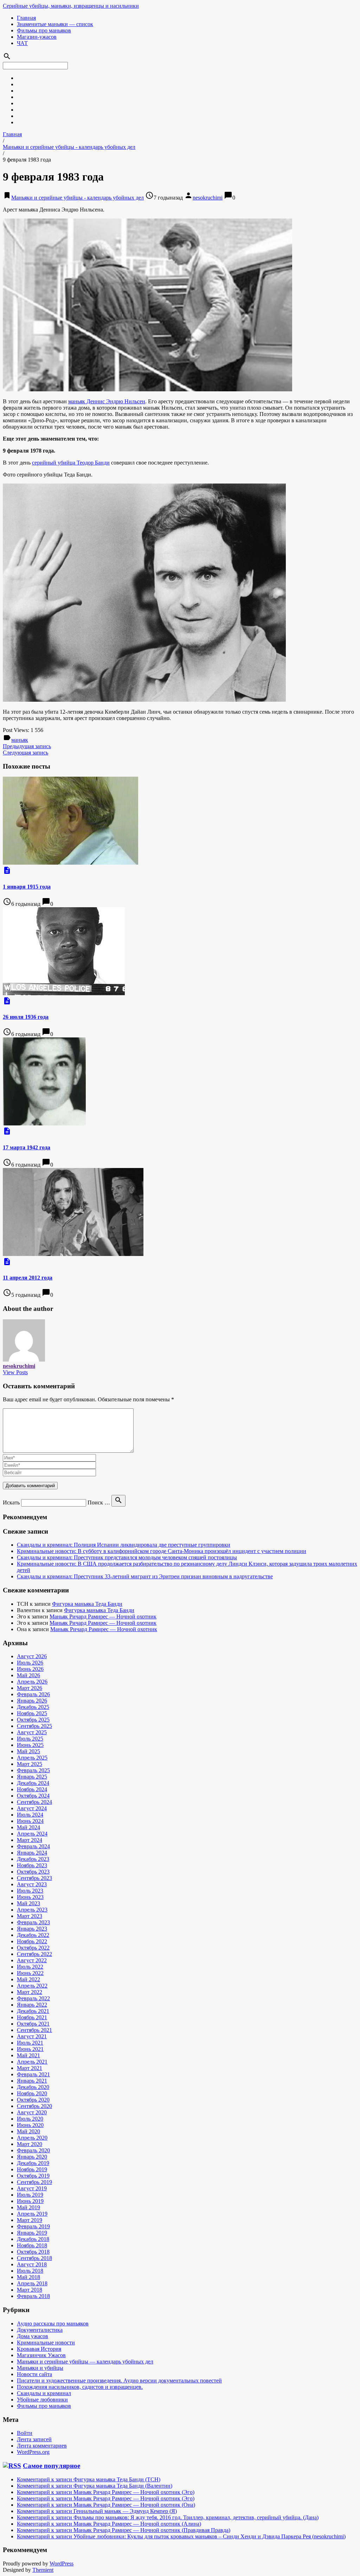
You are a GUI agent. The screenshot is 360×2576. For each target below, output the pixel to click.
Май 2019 (28, 2207)
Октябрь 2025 (33, 1720)
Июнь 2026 (30, 1669)
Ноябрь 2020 (32, 2093)
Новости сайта (34, 2374)
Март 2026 (30, 1688)
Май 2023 (28, 1903)
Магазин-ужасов (37, 37)
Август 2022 (32, 1960)
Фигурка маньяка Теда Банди (87, 1604)
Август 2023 (32, 1884)
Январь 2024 (32, 1853)
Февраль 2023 (33, 1922)
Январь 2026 (32, 1701)
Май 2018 (28, 2277)
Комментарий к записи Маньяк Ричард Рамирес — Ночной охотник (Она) (106, 2505)
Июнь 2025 (30, 1745)
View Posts (15, 1372)
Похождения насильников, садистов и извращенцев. (80, 2387)
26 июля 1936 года (26, 1017)
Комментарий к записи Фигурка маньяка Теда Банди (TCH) (89, 2479)
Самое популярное (52, 2466)
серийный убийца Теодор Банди (71, 463)
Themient (43, 2570)
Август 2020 (32, 2112)
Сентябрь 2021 (34, 2030)
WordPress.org (33, 2452)
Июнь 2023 (30, 1897)
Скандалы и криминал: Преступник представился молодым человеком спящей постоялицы (127, 1557)
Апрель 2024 (32, 1834)
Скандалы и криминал (44, 2393)
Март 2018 (30, 2290)
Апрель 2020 (32, 2138)
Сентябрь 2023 (34, 1878)
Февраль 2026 (33, 1694)
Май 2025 (28, 1751)
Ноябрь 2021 (32, 2017)
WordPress (62, 2564)
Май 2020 (28, 2131)
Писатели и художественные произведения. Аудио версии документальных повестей (119, 2381)
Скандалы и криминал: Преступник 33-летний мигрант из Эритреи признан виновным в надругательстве (145, 1576)
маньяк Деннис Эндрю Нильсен (107, 401)
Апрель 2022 (32, 1986)
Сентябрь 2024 (34, 1802)
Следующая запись (25, 753)
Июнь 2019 (30, 2201)
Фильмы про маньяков (44, 30)
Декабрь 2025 (33, 1707)
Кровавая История (39, 2349)
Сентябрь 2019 (34, 2182)
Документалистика (40, 2330)
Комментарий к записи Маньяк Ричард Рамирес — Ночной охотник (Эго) (106, 2492)
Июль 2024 (30, 1815)
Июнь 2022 (30, 1973)
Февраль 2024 (33, 1846)
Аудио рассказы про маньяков (53, 2324)
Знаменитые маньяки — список (55, 24)
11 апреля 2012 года (28, 1278)
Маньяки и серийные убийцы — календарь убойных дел (85, 2362)
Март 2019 (30, 2220)
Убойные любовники (42, 2400)
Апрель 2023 (32, 1910)
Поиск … (99, 1502)
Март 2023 (30, 1916)
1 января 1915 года (27, 887)
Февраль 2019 (33, 2226)
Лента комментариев (42, 2446)
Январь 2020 (32, 2157)
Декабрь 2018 (33, 2239)
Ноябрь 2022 (32, 1941)
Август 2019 (32, 2188)
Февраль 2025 (33, 1770)
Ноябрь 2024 (32, 1789)
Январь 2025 (32, 1777)
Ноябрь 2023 (32, 1865)
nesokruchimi (208, 198)
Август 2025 (32, 1732)
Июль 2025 (30, 1739)
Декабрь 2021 (33, 2011)
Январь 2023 (32, 1929)
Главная (26, 18)
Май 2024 (28, 1827)
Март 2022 (30, 1992)
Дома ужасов (33, 2336)
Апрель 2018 (32, 2283)
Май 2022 (28, 1979)
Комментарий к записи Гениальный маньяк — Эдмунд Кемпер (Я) (97, 2511)
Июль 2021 (30, 2043)
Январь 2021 (32, 2081)
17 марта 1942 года (27, 1147)
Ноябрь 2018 (32, 2245)
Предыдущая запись (27, 746)
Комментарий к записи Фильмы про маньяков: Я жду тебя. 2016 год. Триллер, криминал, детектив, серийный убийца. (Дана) (168, 2517)
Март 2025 (30, 1764)
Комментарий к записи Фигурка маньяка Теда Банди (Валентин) (95, 2486)
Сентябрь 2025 (34, 1726)
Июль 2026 (30, 1663)
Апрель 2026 (32, 1682)
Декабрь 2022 (33, 1935)
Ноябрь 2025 (32, 1713)
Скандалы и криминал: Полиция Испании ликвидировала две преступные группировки (124, 1545)
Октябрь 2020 (33, 2100)
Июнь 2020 (30, 2125)
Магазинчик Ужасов (41, 2355)
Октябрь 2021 (33, 2024)
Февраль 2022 (33, 1998)
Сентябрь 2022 (34, 1954)
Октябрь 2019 (33, 2176)
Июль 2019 (30, 2195)
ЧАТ (22, 43)
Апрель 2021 (32, 2062)
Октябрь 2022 (33, 1948)
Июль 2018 (30, 2271)
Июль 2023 (30, 1891)
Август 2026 (32, 1656)
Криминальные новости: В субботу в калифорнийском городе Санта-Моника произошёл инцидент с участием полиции (162, 1551)
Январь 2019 (32, 2233)
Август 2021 (32, 2036)
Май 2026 (28, 1675)
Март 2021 (30, 2068)
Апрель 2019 (32, 2214)
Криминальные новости (46, 2343)
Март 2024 (30, 1840)
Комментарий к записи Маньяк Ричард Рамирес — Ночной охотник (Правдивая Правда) (124, 2530)
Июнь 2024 (30, 1821)
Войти (25, 2433)
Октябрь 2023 (33, 1872)
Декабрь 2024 (33, 1783)
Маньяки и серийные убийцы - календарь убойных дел (69, 147)
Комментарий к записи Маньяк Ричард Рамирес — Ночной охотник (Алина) (109, 2524)
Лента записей (34, 2439)
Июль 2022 (30, 1967)
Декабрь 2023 (33, 1859)
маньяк (20, 740)
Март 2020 (30, 2144)
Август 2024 (32, 1808)
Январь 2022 (32, 2005)
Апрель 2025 (32, 1758)
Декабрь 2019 (33, 2163)
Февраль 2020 (33, 2150)
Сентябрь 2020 (34, 2106)
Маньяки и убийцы (40, 2368)
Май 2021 (28, 2055)
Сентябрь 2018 (34, 2258)
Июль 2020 (30, 2119)
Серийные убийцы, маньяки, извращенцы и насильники (71, 6)
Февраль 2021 (33, 2074)
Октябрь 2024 (33, 1796)
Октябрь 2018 (33, 2252)
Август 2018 (32, 2264)
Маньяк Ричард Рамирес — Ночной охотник (103, 1617)
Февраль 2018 (33, 2296)
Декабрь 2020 (33, 2087)
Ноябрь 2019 (32, 2169)
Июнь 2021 (30, 2049)
